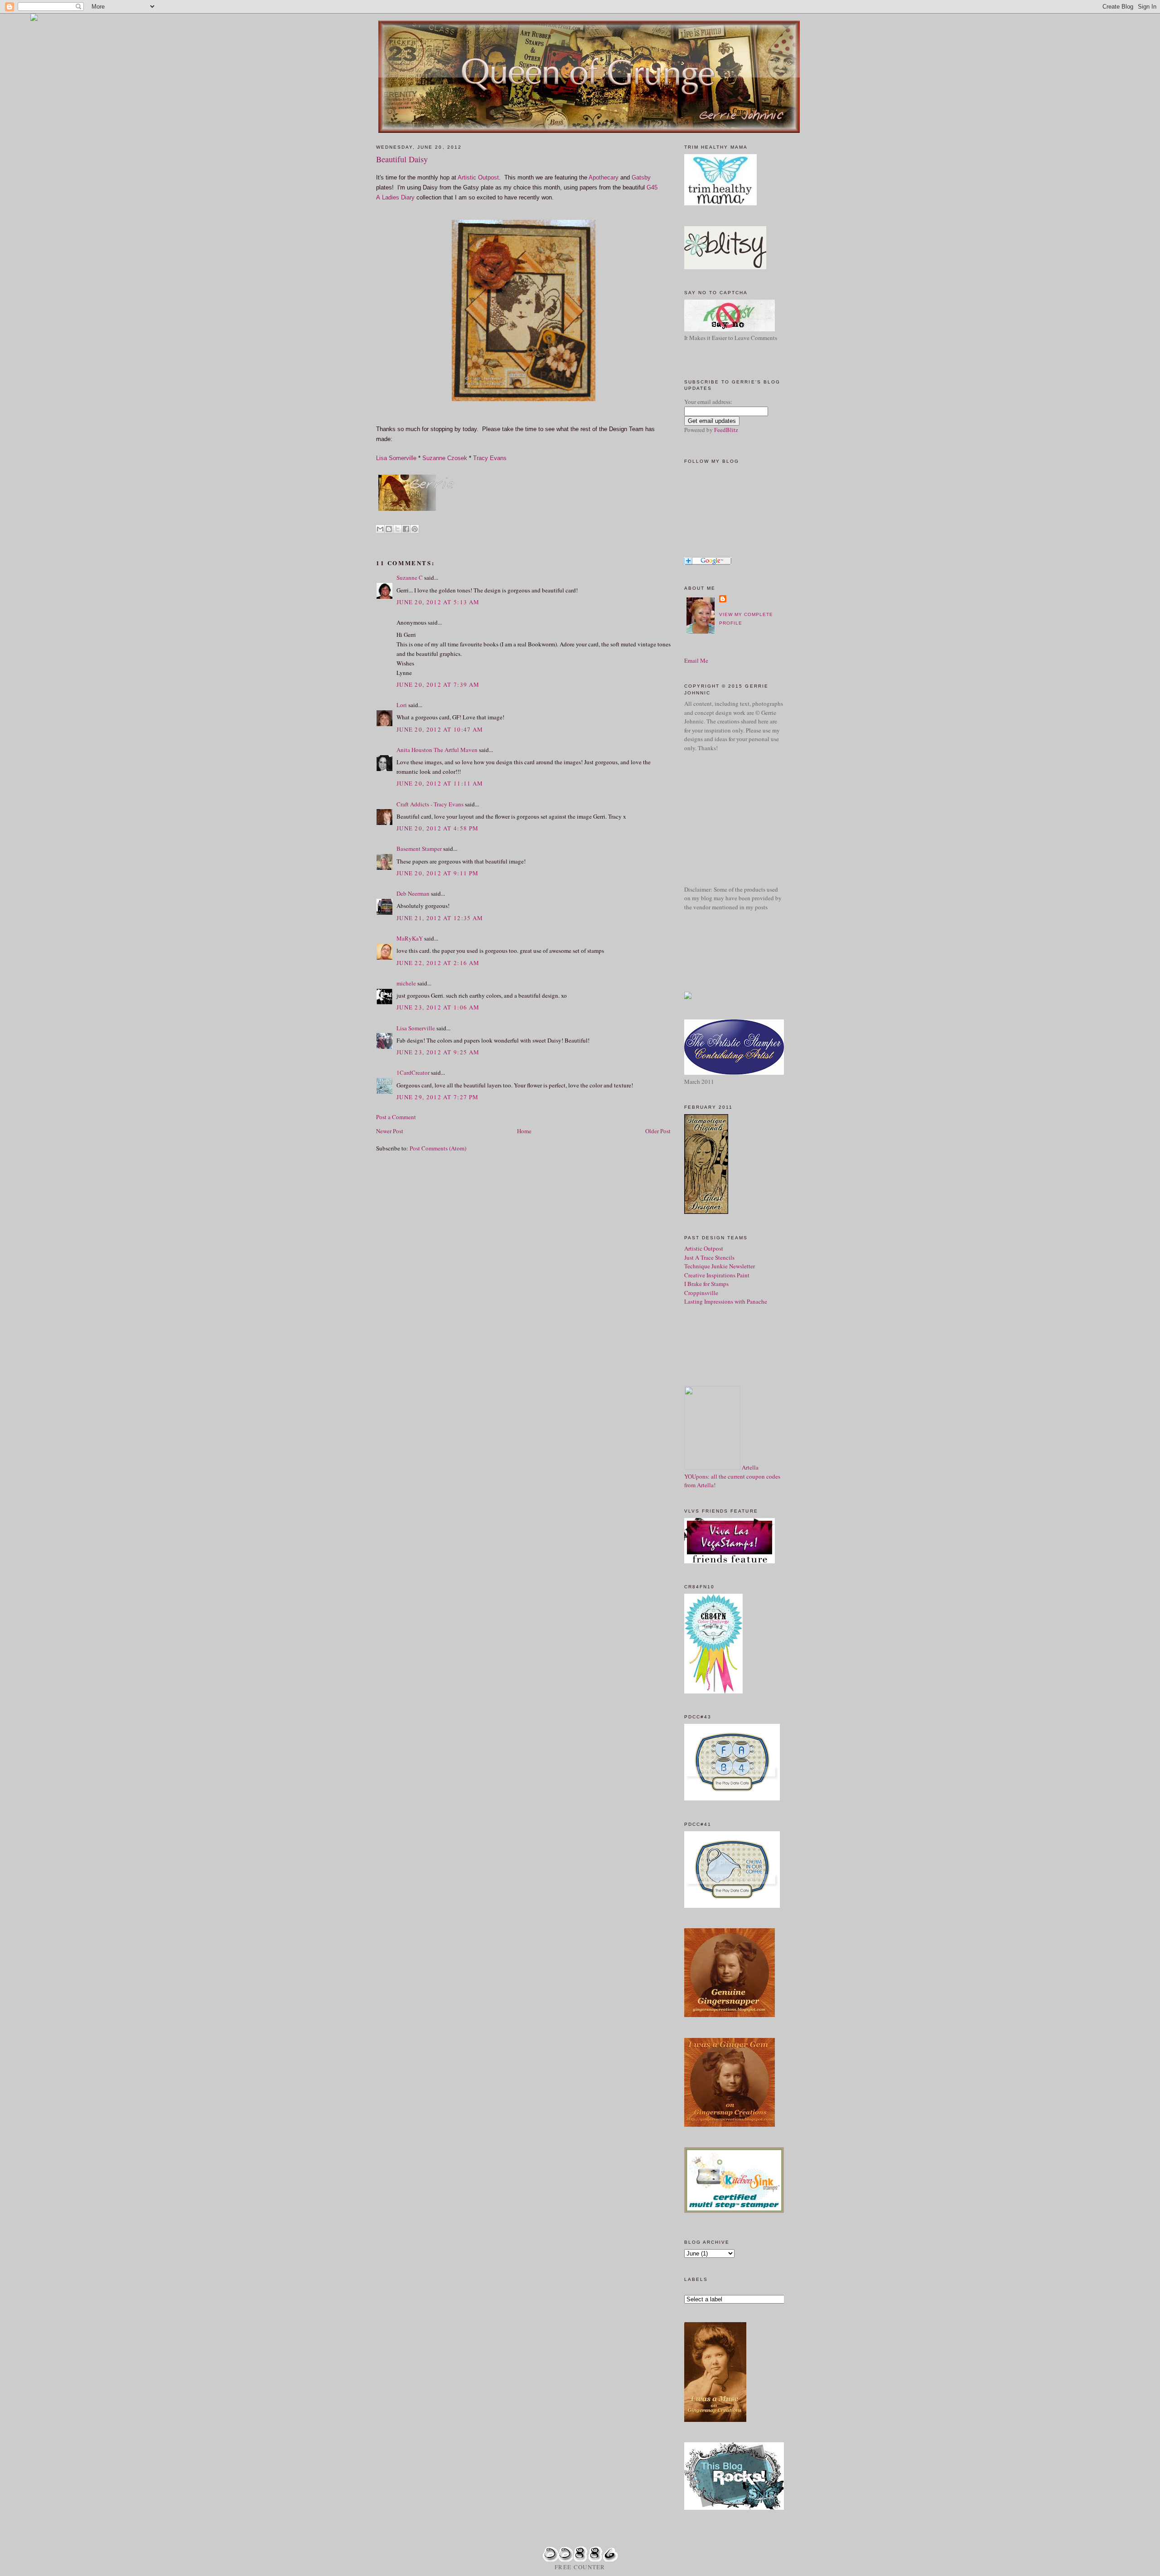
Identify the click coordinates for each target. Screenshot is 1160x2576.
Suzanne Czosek (445, 458)
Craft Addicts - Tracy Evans (430, 804)
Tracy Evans (490, 458)
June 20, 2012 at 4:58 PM (437, 828)
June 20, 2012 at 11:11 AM (440, 783)
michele (406, 983)
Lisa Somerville (396, 458)
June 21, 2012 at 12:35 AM (440, 918)
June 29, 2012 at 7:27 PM (437, 1097)
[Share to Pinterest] (415, 529)
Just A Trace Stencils (709, 1257)
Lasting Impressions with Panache (726, 1301)
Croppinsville (701, 1293)
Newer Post (390, 1131)
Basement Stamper (419, 849)
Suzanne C (410, 577)
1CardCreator (413, 1072)
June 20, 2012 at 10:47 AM (440, 729)
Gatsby (641, 177)
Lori (402, 705)
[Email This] (380, 529)
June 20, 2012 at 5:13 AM (438, 602)
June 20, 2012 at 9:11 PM (437, 873)
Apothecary (604, 177)
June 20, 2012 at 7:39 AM (438, 684)
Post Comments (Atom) (438, 1148)
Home (524, 1131)
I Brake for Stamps (706, 1284)
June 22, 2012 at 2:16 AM (438, 963)
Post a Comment (396, 1117)
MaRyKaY (410, 938)
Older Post (658, 1131)
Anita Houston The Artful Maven (437, 750)
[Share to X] (397, 529)
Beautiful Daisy (402, 159)
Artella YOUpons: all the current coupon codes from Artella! (732, 1476)
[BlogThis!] (389, 529)
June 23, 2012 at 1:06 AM (438, 1007)
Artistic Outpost (478, 177)
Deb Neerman (413, 893)
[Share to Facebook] (406, 529)
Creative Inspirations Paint (717, 1275)
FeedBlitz (726, 430)
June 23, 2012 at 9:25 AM (438, 1052)
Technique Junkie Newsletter (720, 1266)
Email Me (696, 660)
